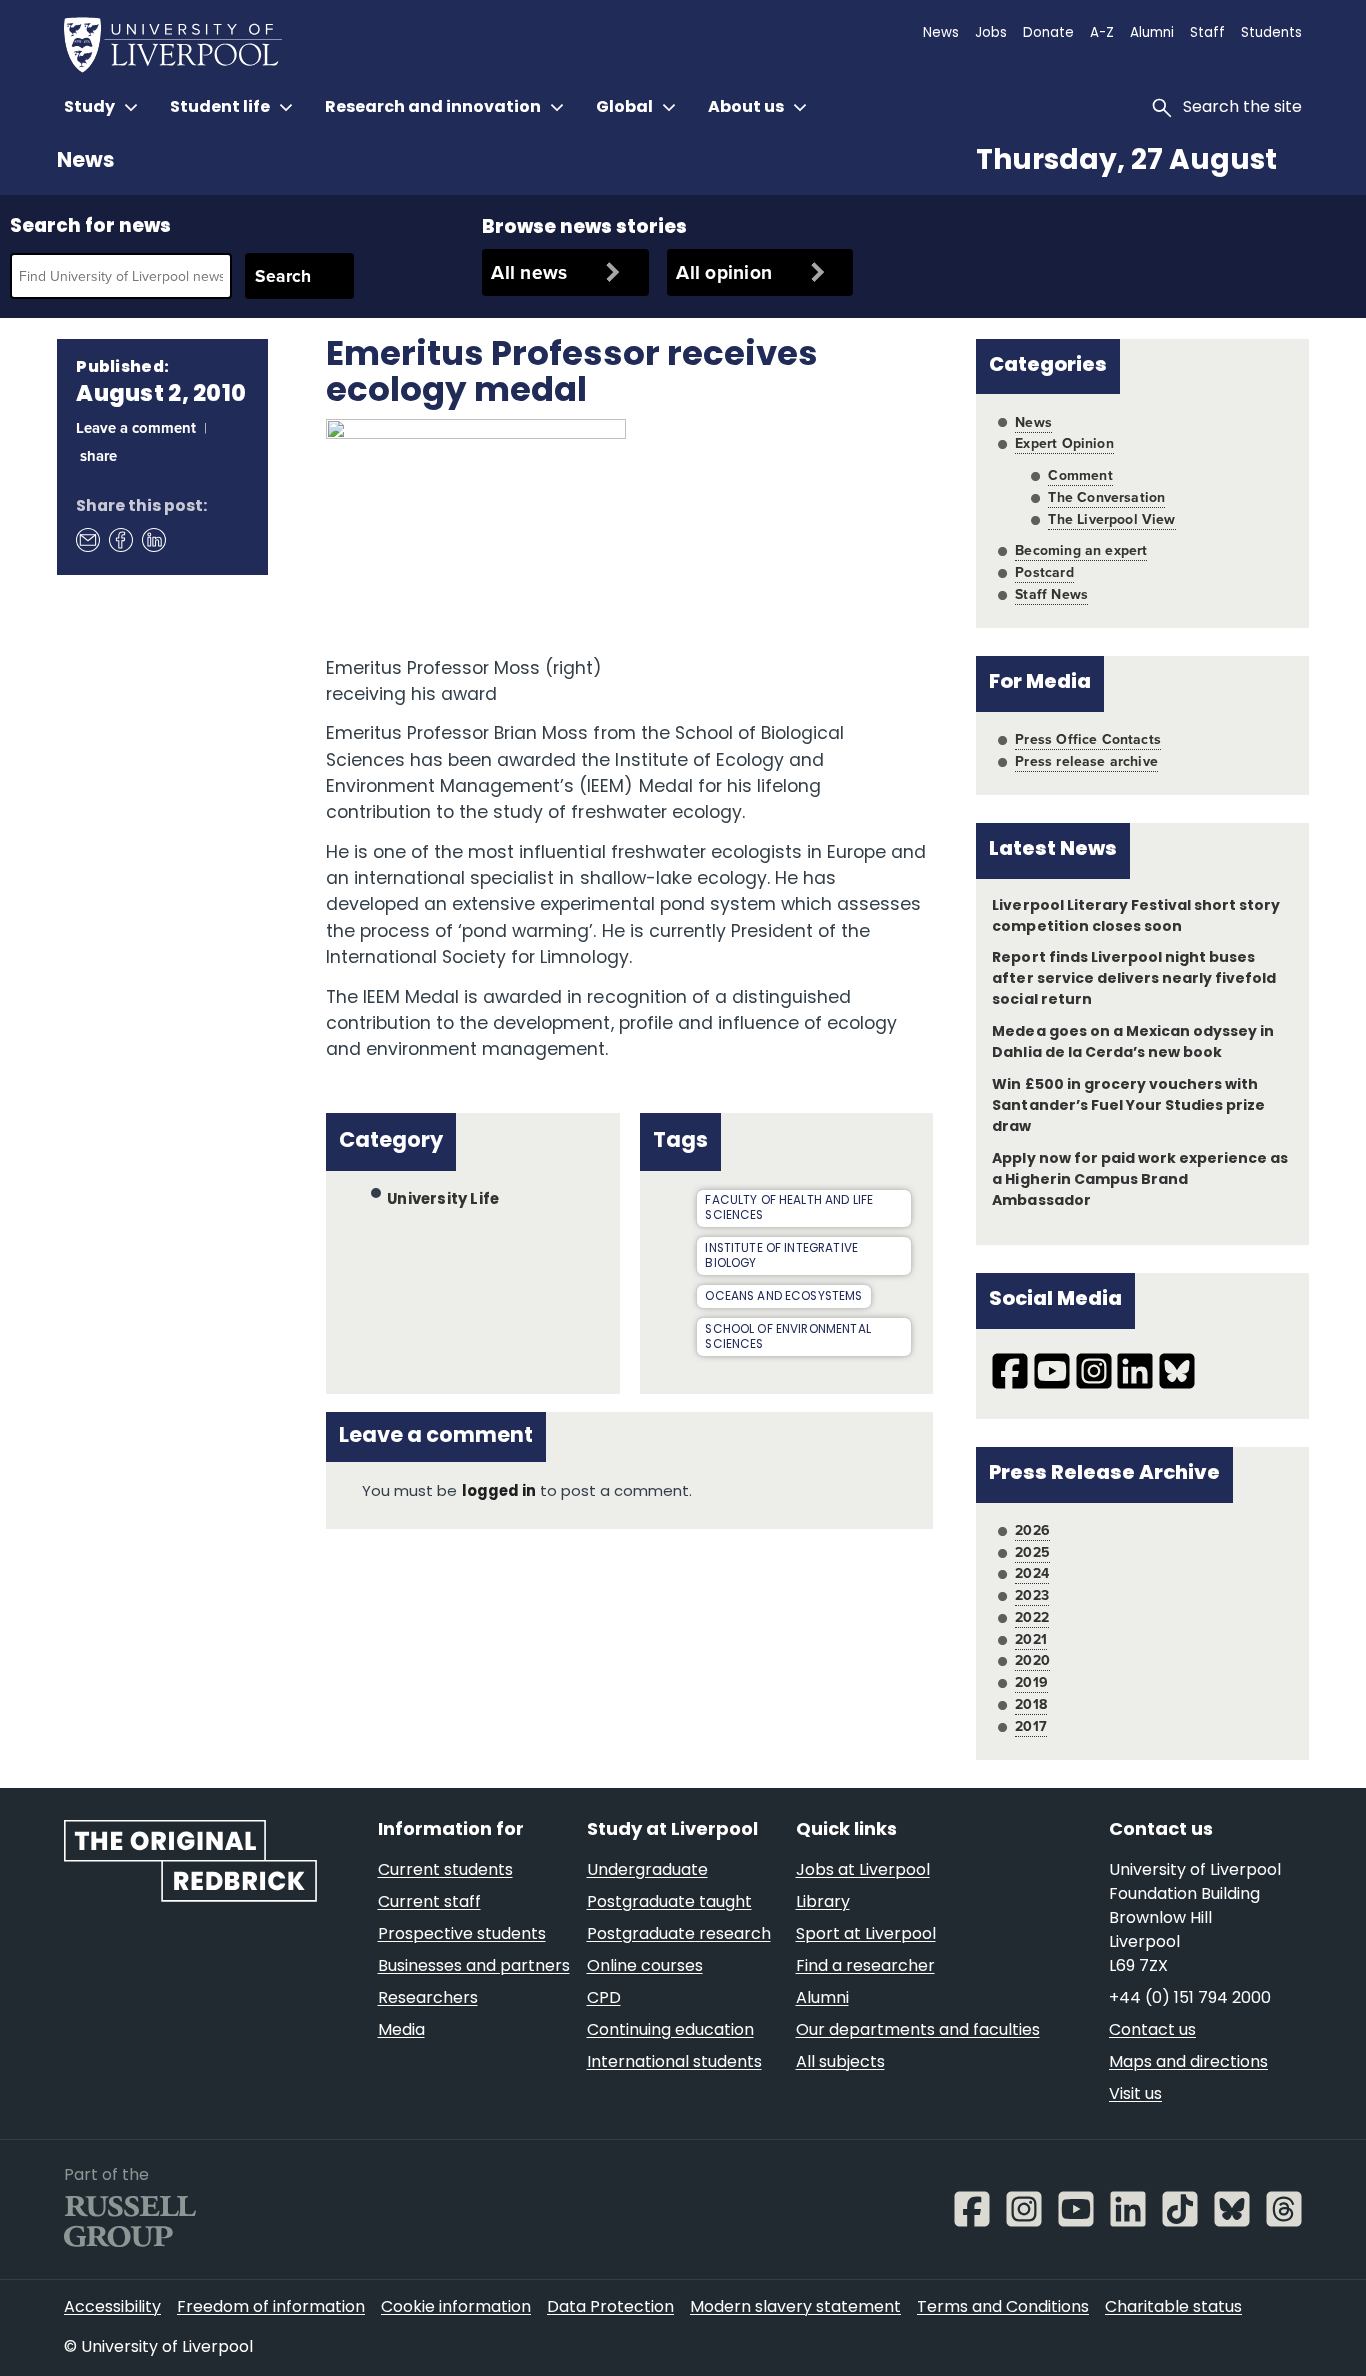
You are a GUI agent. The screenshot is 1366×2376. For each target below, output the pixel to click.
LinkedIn (153, 539)
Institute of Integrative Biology (781, 1256)
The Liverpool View (1111, 519)
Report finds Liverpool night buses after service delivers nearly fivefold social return (1134, 979)
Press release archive (1086, 761)
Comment (1080, 475)
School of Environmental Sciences (787, 1337)
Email (87, 539)
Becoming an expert (1081, 550)
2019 (1031, 1682)
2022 (1032, 1617)
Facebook (120, 539)
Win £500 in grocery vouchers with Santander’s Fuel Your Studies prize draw (1128, 1106)
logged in (499, 1492)
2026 (1032, 1530)
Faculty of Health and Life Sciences (789, 1208)
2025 (1032, 1552)
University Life (443, 1199)
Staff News (1051, 594)
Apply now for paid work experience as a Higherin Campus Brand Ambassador (1140, 1180)
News (85, 162)
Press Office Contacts (1088, 739)
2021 (1031, 1639)
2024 (1032, 1573)
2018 (1031, 1704)
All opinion (724, 272)
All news (529, 272)
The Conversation (1106, 497)
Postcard (1044, 572)
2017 (1031, 1726)
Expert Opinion (1064, 443)
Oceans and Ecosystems (783, 1297)
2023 (1032, 1595)
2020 (1032, 1660)
